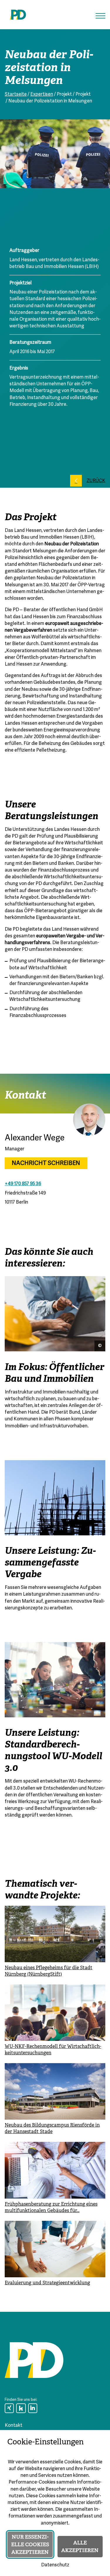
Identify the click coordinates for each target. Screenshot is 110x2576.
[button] (100, 16)
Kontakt (13, 2426)
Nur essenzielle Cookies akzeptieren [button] (30, 2544)
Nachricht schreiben (46, 1163)
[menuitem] (9, 2408)
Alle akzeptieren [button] (80, 2546)
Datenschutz (55, 2565)
